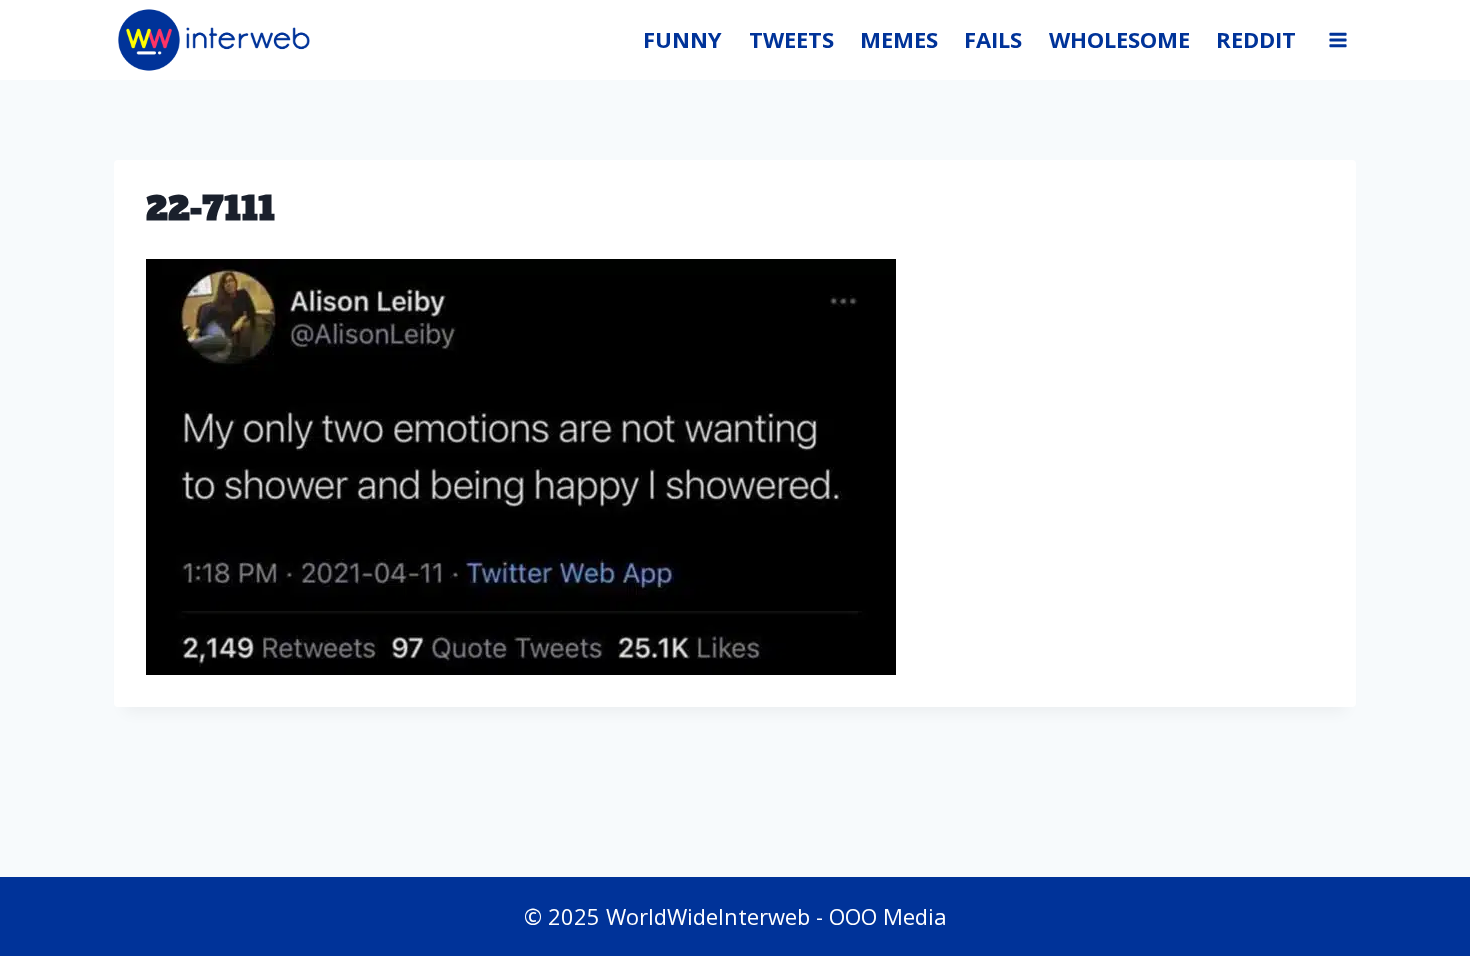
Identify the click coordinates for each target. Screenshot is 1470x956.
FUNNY (682, 39)
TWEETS (791, 39)
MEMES (899, 39)
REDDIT (1256, 39)
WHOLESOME (1119, 39)
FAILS (993, 39)
